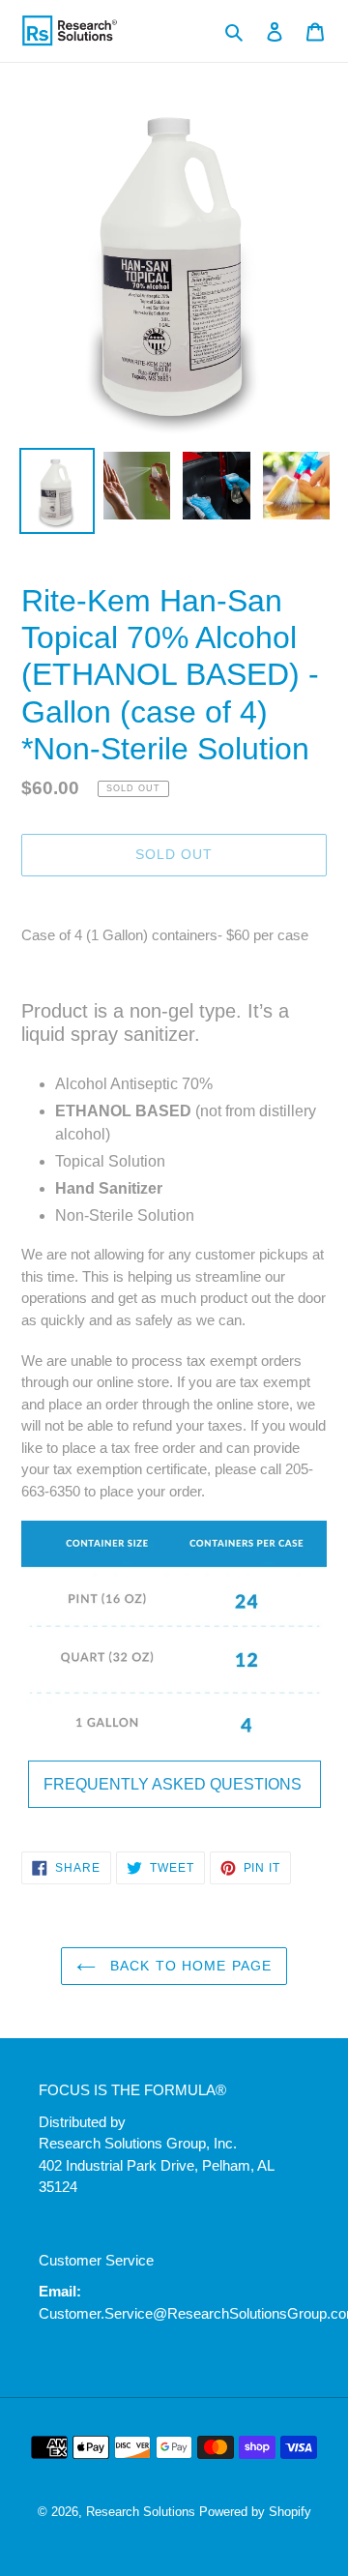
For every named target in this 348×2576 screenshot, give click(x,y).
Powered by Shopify (255, 2512)
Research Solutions (141, 2512)
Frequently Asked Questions (174, 1784)
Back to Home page (188, 1966)
